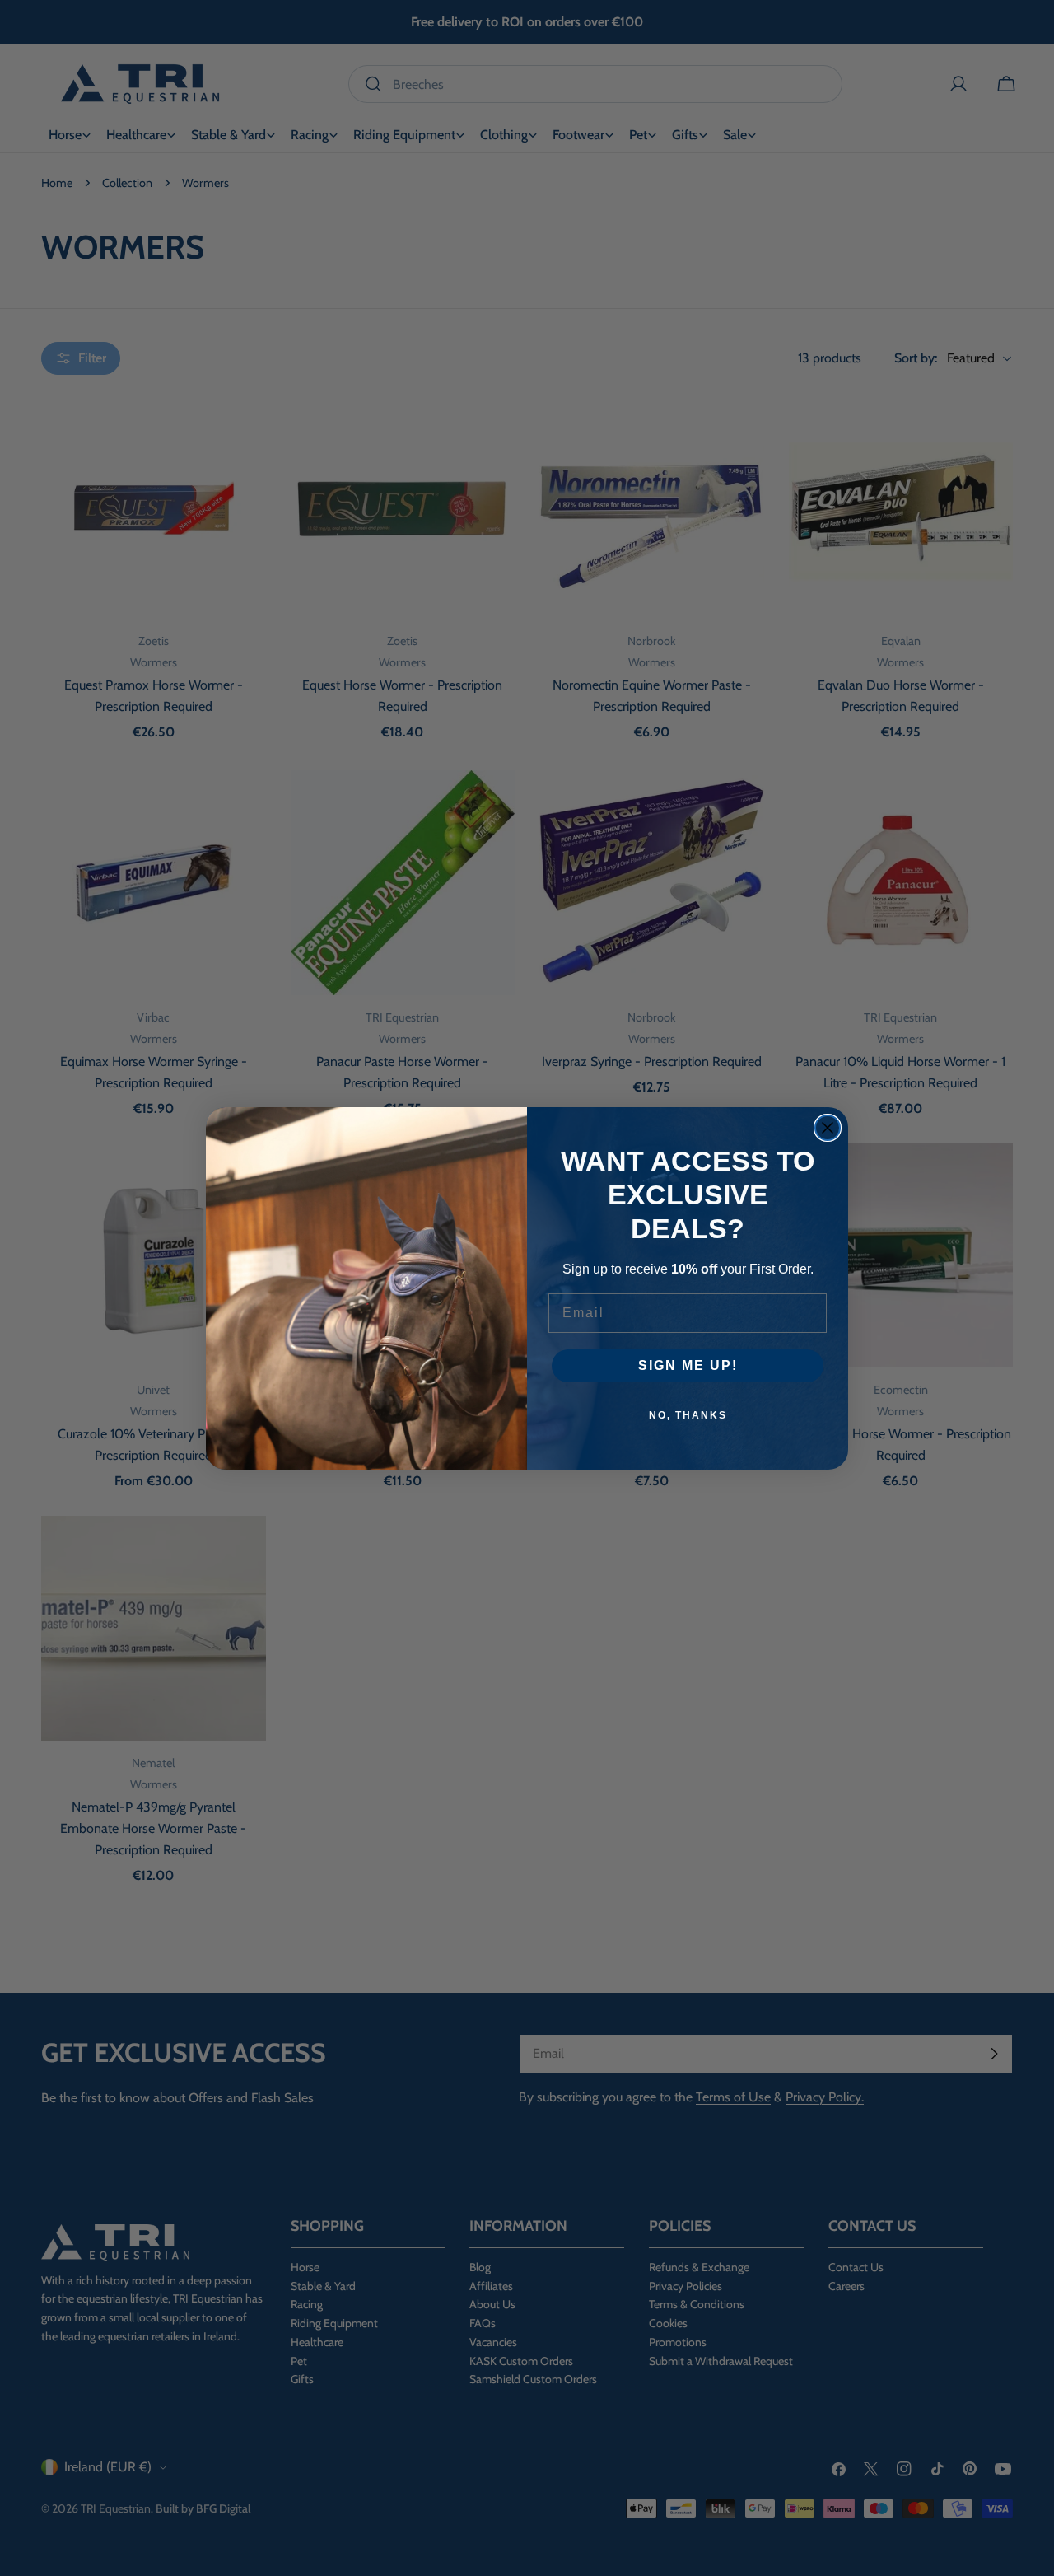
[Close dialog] (828, 1128)
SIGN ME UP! (688, 1365)
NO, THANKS (688, 1415)
